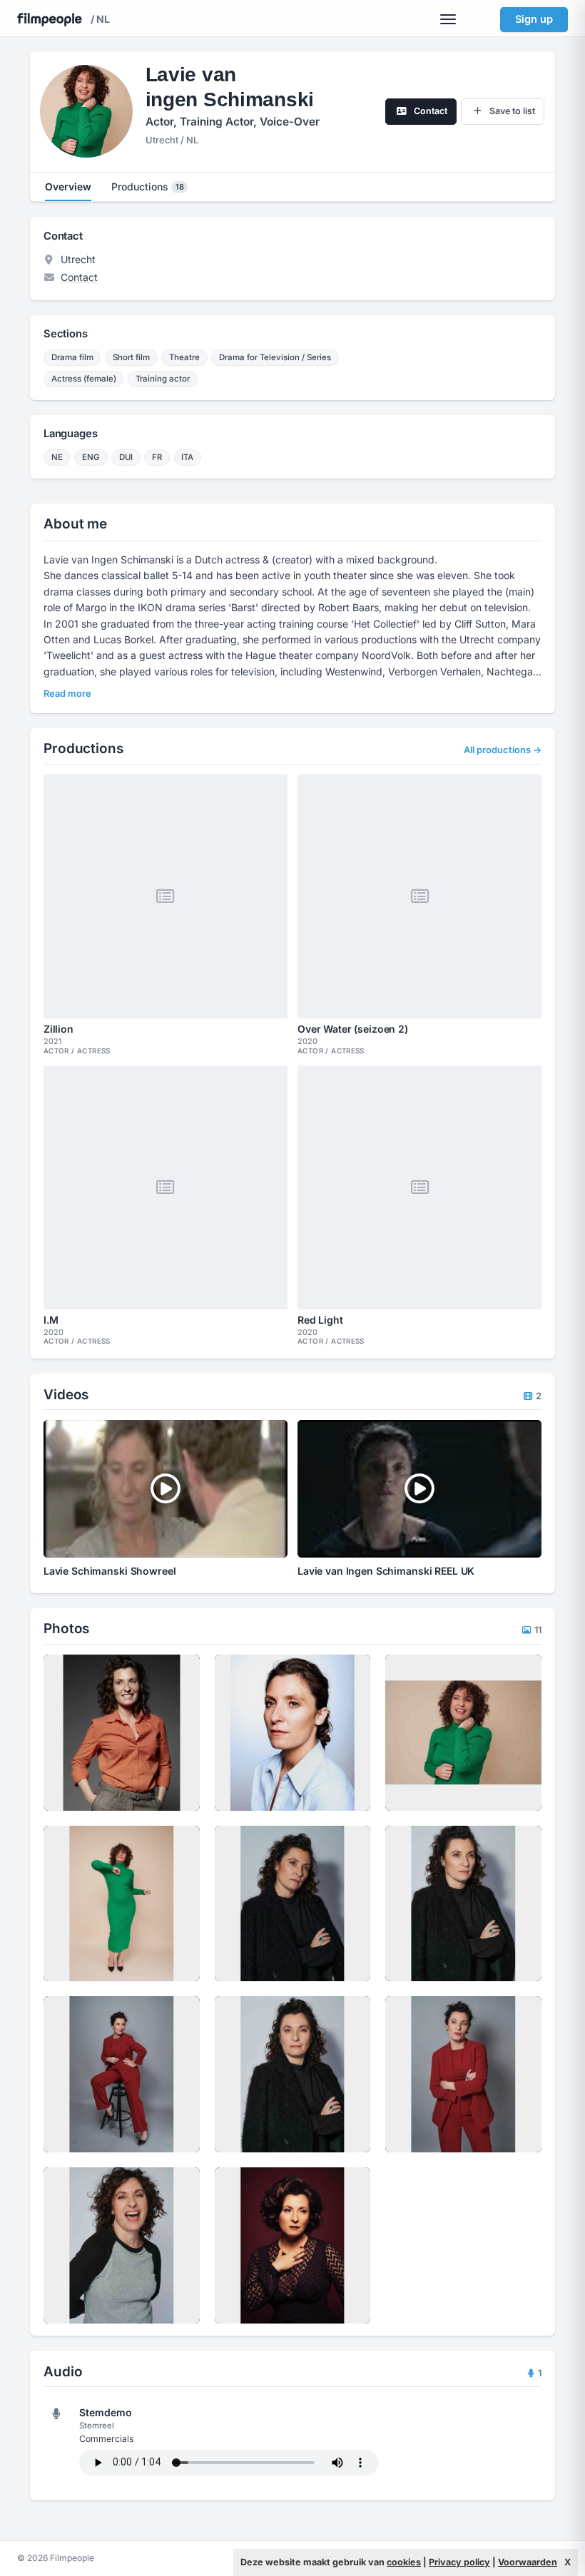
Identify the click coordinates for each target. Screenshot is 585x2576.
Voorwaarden (528, 2562)
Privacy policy (459, 2562)
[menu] (448, 19)
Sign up (534, 19)
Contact (79, 277)
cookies (404, 2562)
